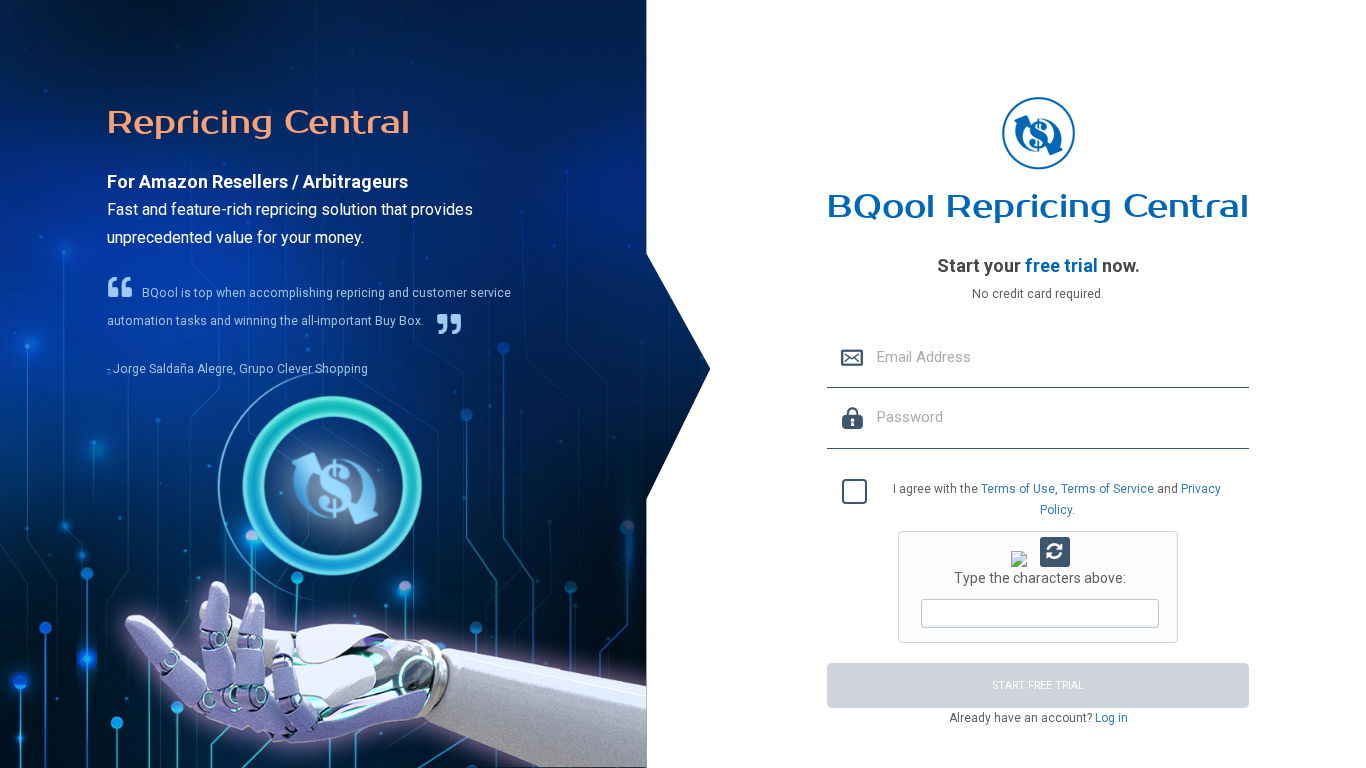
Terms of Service (1107, 489)
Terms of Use (1018, 489)
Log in (1110, 718)
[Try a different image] (1055, 552)
